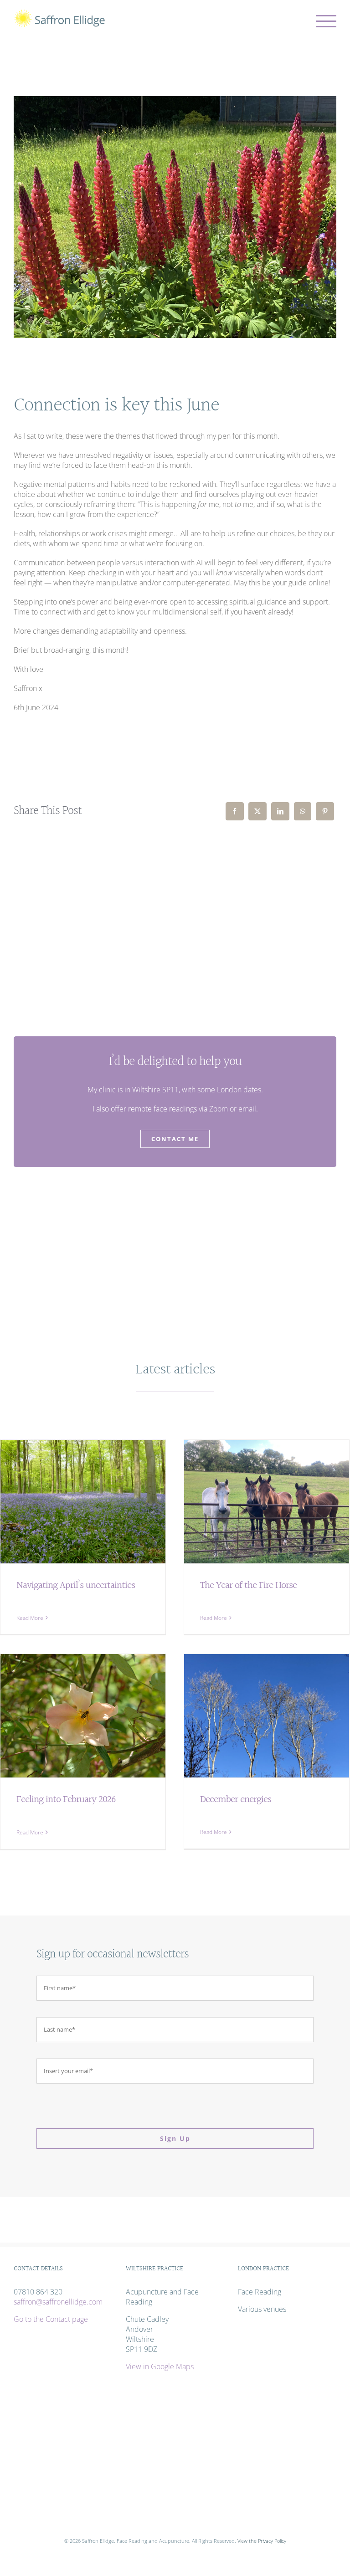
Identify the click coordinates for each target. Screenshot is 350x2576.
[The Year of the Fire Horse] (267, 1502)
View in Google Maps (160, 2366)
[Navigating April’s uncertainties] (83, 1502)
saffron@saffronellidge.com (58, 2302)
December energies (236, 1800)
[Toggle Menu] (326, 21)
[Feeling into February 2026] (83, 1716)
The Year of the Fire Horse (248, 1585)
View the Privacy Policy (262, 2541)
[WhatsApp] (303, 811)
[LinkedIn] (280, 811)
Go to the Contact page (51, 2319)
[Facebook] (235, 811)
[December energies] (267, 1716)
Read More (30, 1618)
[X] (257, 811)
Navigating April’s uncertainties (76, 1585)
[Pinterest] (325, 811)
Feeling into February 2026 (66, 1800)
